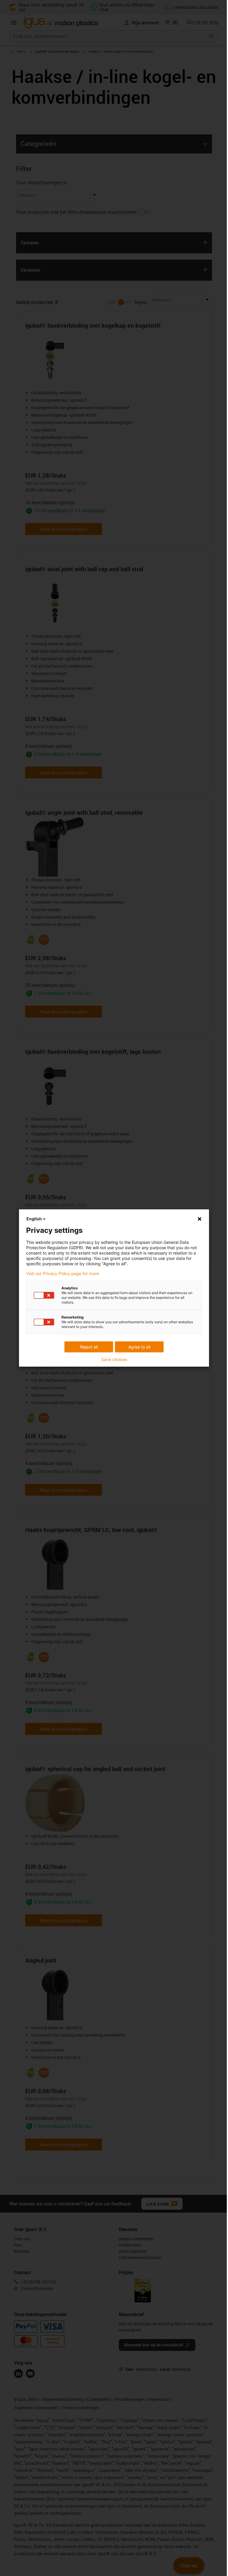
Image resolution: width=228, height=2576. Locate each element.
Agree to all (139, 1347)
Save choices (114, 1360)
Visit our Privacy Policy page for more (62, 1274)
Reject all (89, 1347)
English (34, 1219)
